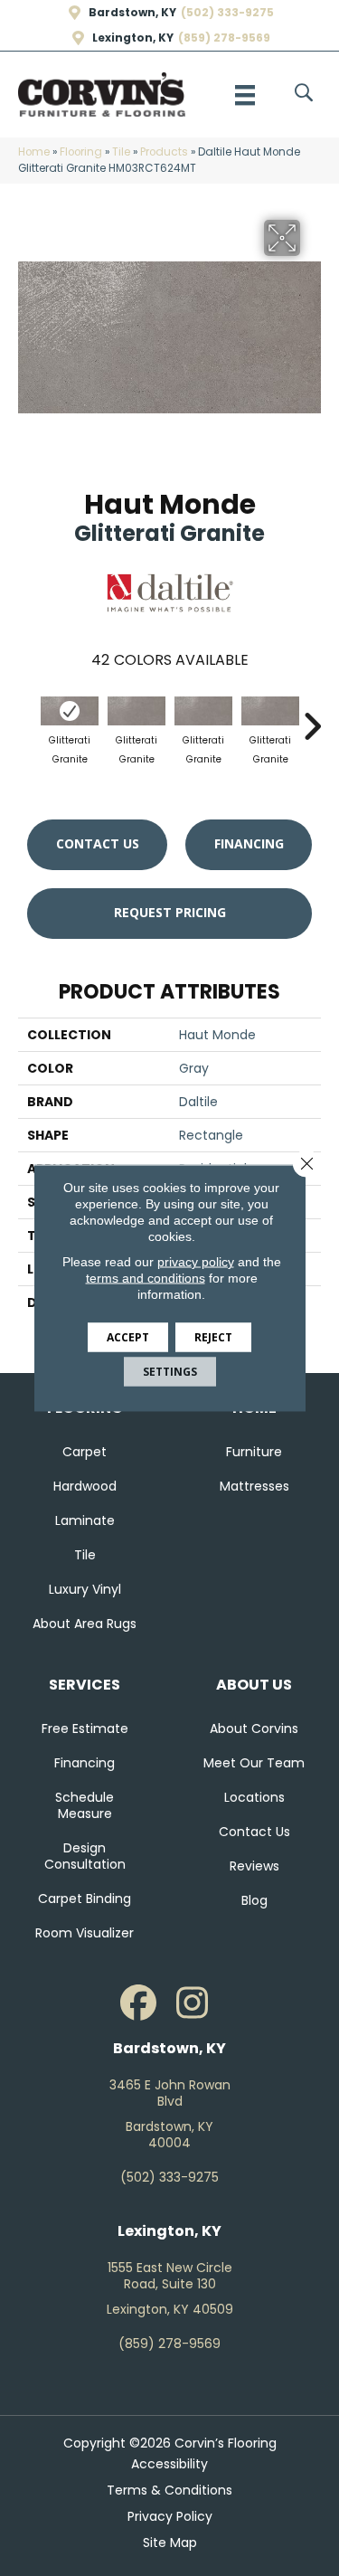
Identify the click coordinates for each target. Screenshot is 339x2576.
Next (312, 717)
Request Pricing (170, 912)
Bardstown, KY (132, 13)
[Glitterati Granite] (70, 711)
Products (164, 152)
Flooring (81, 152)
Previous (27, 717)
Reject (213, 1337)
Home (34, 152)
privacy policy (196, 1262)
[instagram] (193, 2003)
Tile (121, 152)
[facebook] (138, 2003)
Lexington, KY (133, 38)
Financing (249, 843)
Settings (170, 1372)
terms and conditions (146, 1278)
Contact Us (98, 843)
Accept (128, 1337)
